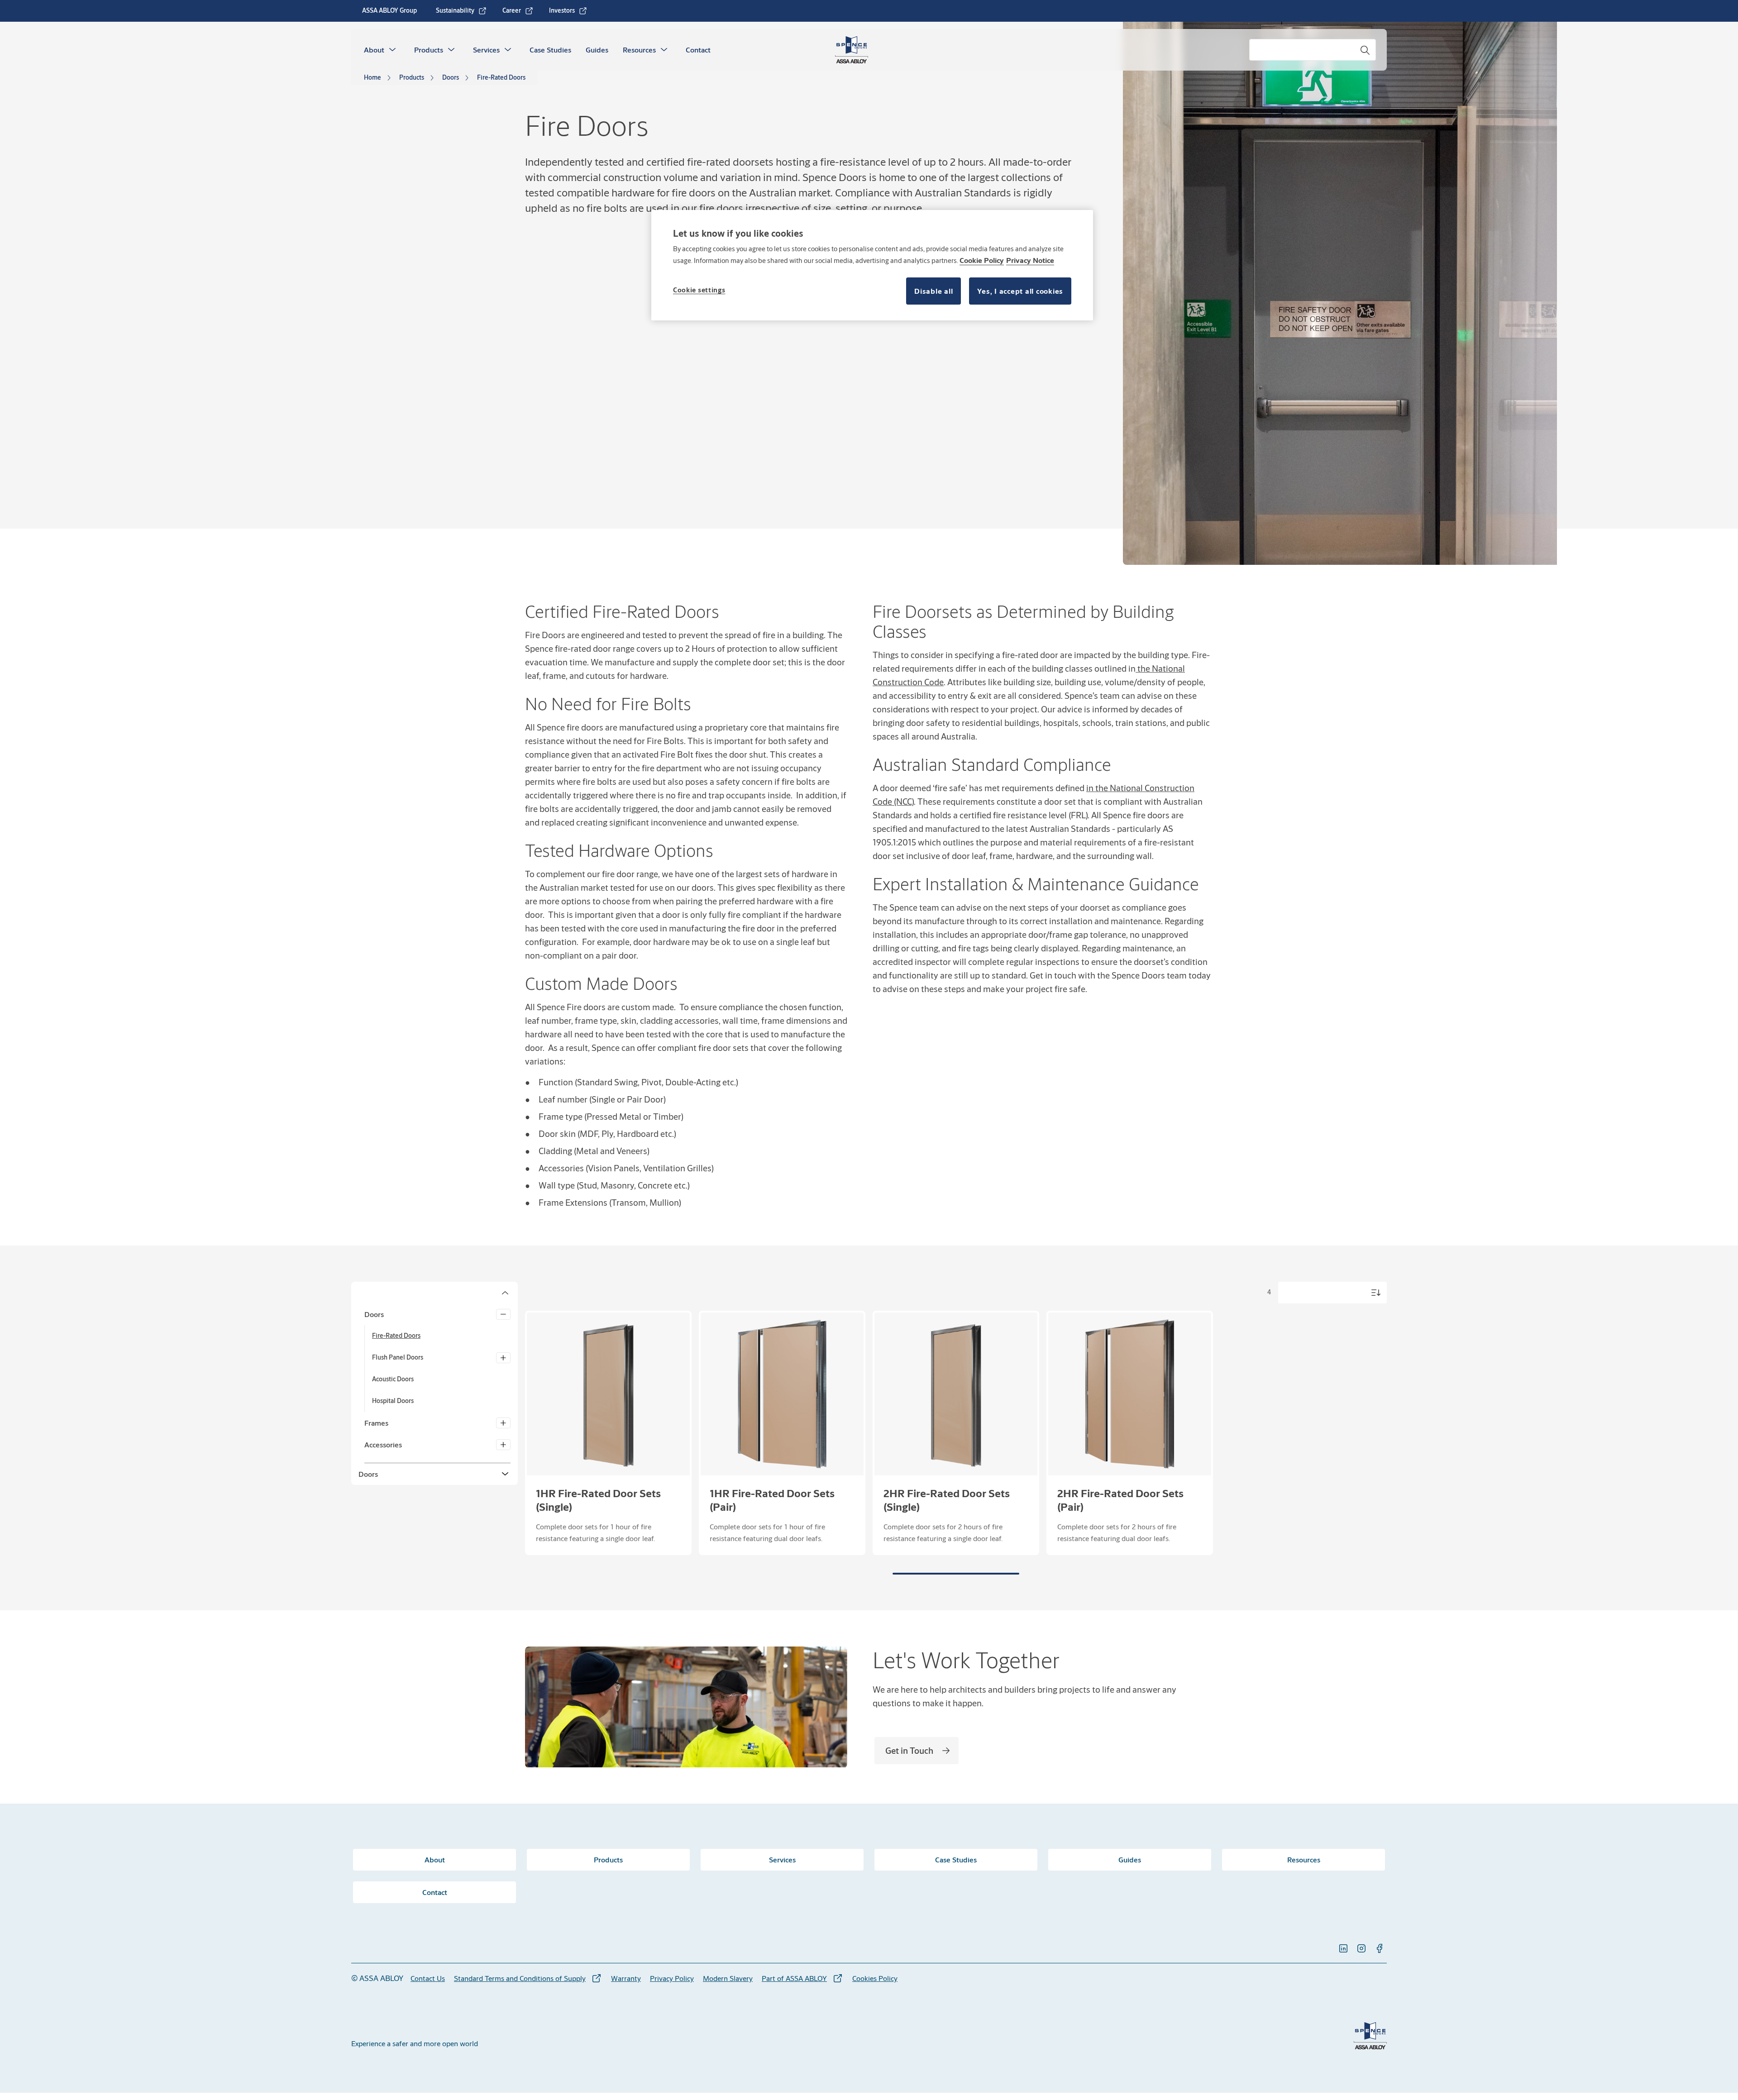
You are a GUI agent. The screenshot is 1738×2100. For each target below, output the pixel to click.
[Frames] (503, 1423)
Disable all (933, 291)
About (374, 50)
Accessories (383, 1444)
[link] (461, 11)
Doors (374, 1314)
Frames (376, 1423)
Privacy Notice (1030, 260)
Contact (698, 50)
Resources (639, 50)
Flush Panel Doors (398, 1357)
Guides (597, 50)
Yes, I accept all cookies (1020, 291)
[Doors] (503, 1314)
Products (429, 50)
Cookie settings (699, 290)
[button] (392, 50)
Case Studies (550, 50)
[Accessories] (503, 1445)
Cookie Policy (982, 260)
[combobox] (1313, 50)
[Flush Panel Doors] (503, 1358)
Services (486, 50)
